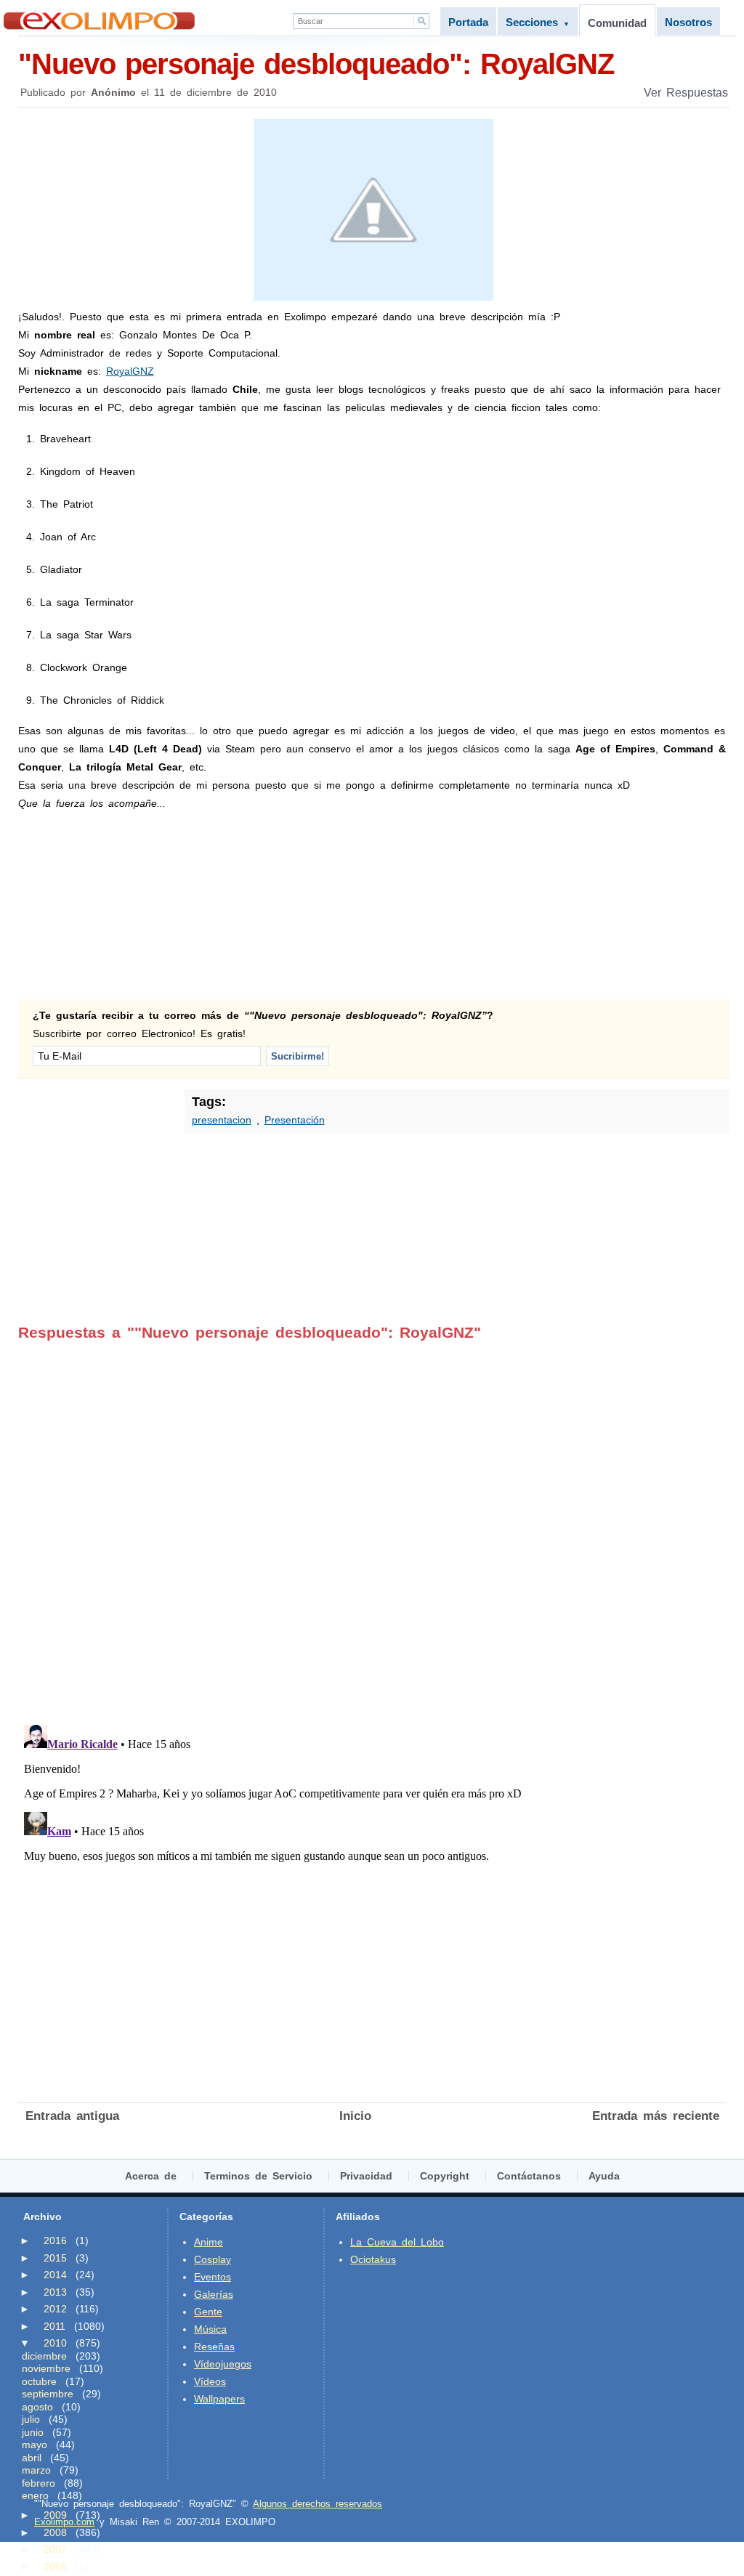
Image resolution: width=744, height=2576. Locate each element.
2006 (55, 2567)
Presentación (295, 1120)
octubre (39, 2381)
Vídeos (210, 2381)
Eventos (213, 2277)
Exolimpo (99, 21)
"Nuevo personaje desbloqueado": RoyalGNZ (316, 64)
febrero (39, 2483)
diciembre (44, 2356)
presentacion (222, 1120)
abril (32, 2458)
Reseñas (214, 2347)
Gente (208, 2312)
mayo (35, 2445)
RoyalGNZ (130, 371)
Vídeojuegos (223, 2364)
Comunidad (617, 23)
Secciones (538, 22)
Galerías (214, 2294)
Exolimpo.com (64, 2522)
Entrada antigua (72, 2116)
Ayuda (604, 2176)
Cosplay (213, 2259)
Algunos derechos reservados (318, 2504)
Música (210, 2329)
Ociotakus (373, 2259)
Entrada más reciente (656, 2116)
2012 (55, 2309)
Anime (209, 2242)
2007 (55, 2549)
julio (31, 2419)
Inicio (355, 2116)
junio (33, 2432)
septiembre (48, 2394)
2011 (54, 2326)
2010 (55, 2343)
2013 (55, 2292)
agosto (37, 2407)
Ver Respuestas (686, 93)
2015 (55, 2258)
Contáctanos (529, 2176)
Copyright (445, 2176)
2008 (55, 2532)
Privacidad (366, 2176)
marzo (36, 2470)
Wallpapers (219, 2399)
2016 (55, 2240)
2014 (55, 2275)
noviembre (46, 2368)
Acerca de (151, 2176)
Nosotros (688, 22)
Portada (468, 22)
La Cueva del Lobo (397, 2242)
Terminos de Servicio (258, 2176)
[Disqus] (372, 1523)
